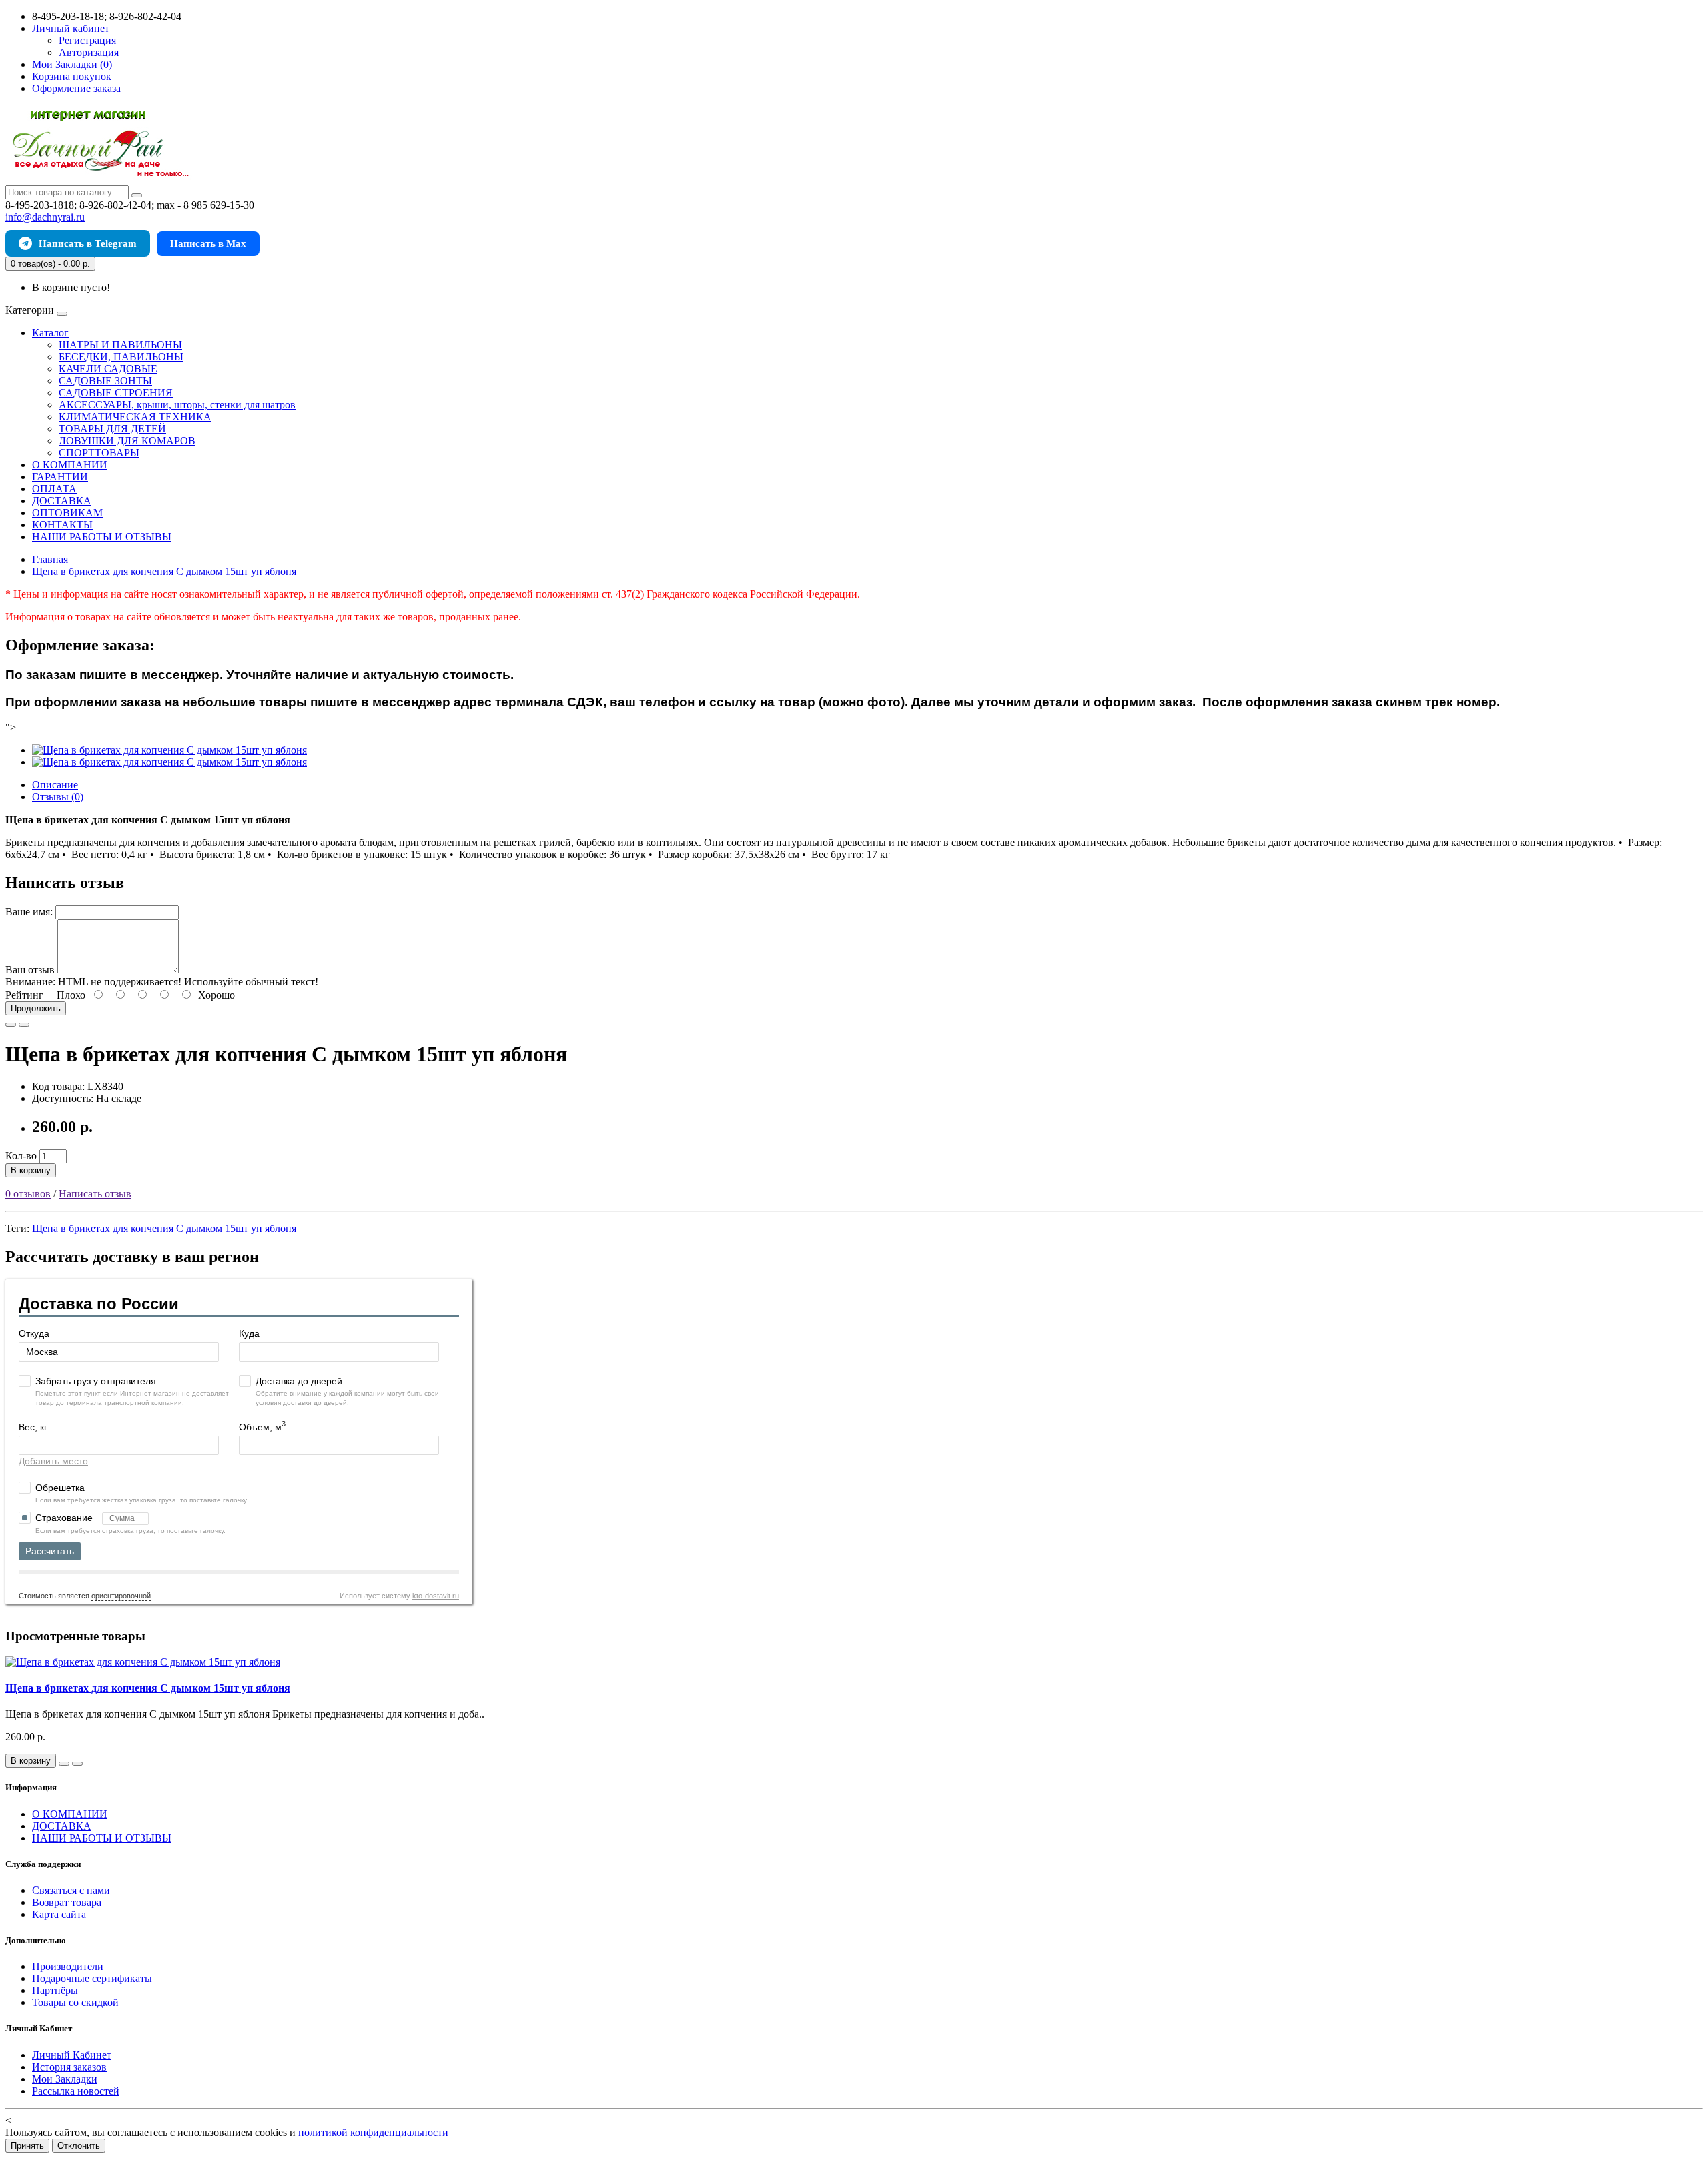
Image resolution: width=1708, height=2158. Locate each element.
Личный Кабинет (72, 2055)
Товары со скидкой (75, 2002)
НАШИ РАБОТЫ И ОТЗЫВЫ (102, 537)
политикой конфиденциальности (373, 2132)
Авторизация (89, 52)
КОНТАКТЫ (62, 525)
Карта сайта (59, 1914)
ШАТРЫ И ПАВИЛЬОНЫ (120, 345)
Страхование (65, 1518)
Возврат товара (67, 1902)
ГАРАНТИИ (60, 477)
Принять (27, 2146)
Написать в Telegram (88, 243)
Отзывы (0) (58, 797)
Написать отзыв (95, 1194)
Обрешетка (60, 1488)
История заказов (69, 2067)
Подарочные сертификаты (92, 1978)
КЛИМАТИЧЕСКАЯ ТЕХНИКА (135, 417)
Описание (55, 785)
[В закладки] (11, 1025)
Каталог (50, 333)
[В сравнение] (24, 1025)
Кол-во (21, 1156)
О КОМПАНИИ (70, 465)
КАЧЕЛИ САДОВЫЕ (108, 369)
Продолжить (36, 1008)
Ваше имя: (29, 912)
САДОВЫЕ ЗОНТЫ (105, 381)
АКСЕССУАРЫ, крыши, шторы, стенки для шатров (177, 405)
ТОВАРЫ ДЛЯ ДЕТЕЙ (112, 429)
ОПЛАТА (54, 489)
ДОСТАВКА (62, 501)
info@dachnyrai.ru (45, 217)
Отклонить (79, 2146)
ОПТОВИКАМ (67, 513)
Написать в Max (208, 243)
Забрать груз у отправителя (96, 1381)
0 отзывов (28, 1194)
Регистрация (87, 40)
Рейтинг (24, 995)
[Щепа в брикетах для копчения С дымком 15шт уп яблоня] (169, 750)
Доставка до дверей (299, 1381)
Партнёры (55, 1990)
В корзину (31, 1170)
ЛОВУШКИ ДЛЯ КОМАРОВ (127, 441)
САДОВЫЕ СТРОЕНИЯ (116, 393)
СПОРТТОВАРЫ (99, 453)
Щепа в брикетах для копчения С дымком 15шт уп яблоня (164, 1228)
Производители (68, 1966)
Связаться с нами (71, 1890)
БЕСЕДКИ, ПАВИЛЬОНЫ (121, 357)
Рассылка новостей (76, 2091)
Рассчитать (50, 1551)
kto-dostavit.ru (436, 1596)
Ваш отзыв (30, 970)
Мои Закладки (65, 2079)
